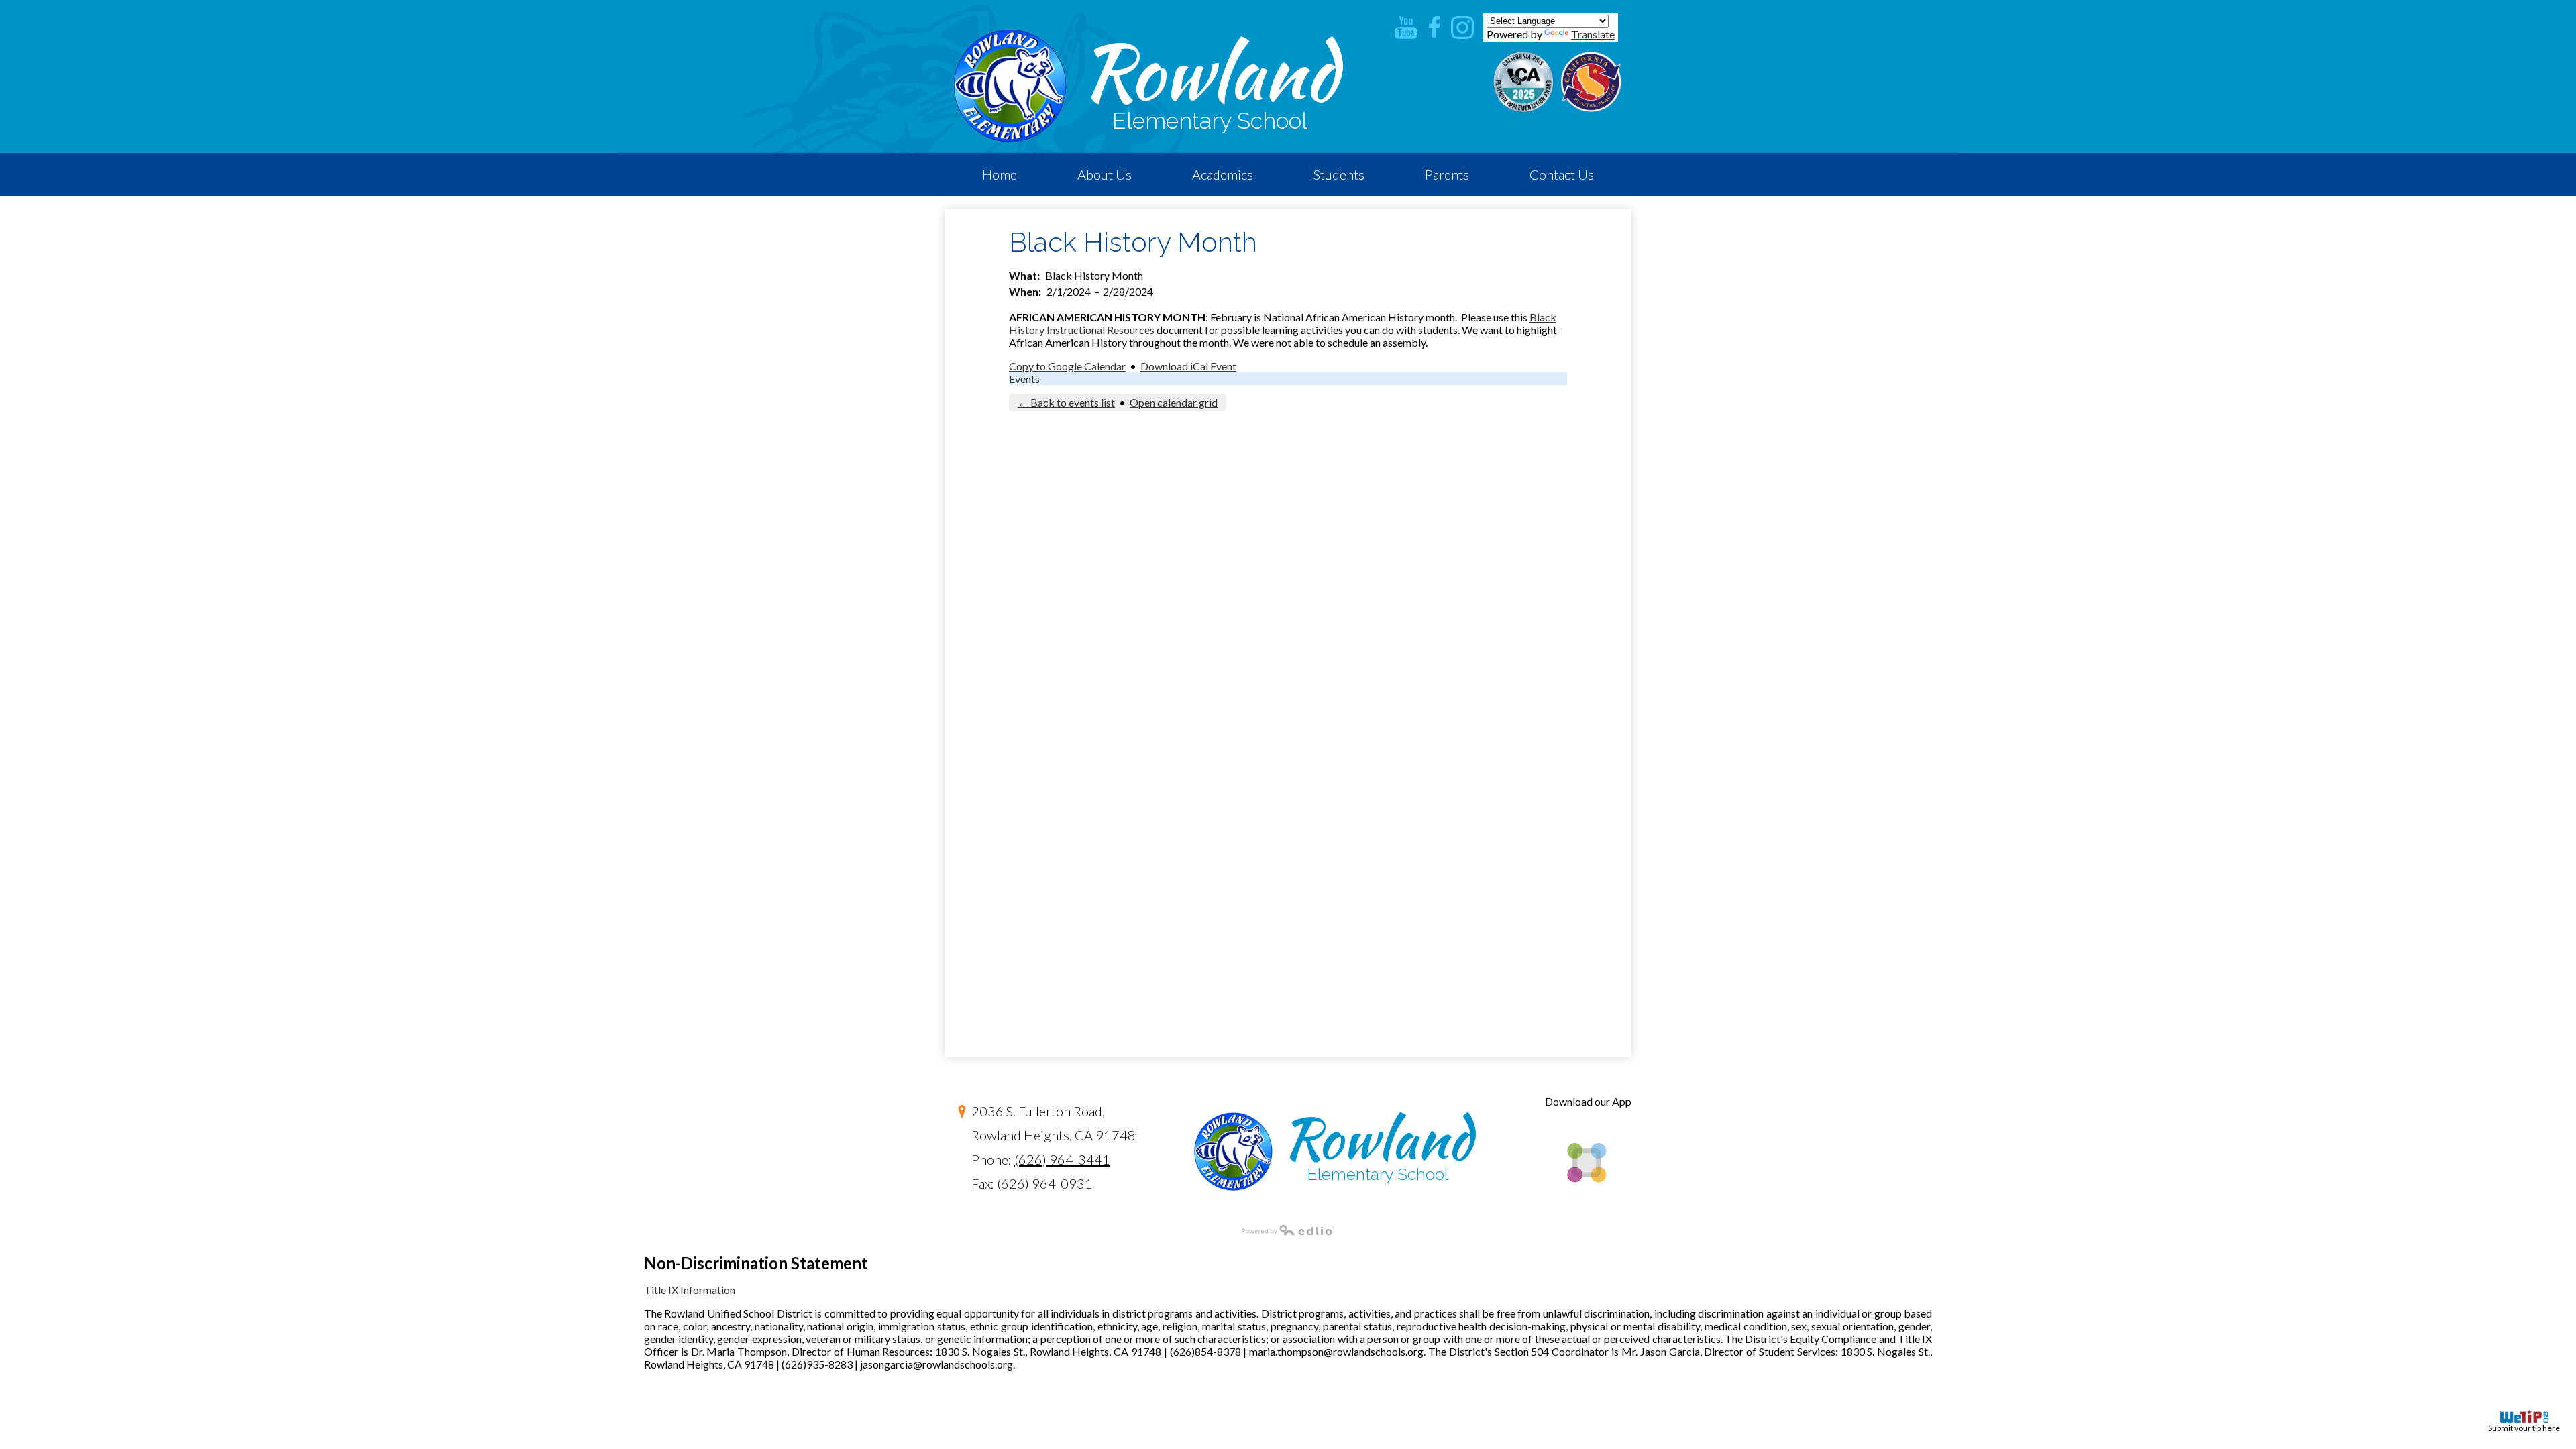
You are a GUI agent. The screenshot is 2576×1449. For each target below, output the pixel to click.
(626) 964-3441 (1062, 1159)
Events (1024, 379)
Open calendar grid (1174, 402)
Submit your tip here (2524, 1428)
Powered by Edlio (1288, 1230)
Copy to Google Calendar (1067, 366)
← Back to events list (1066, 402)
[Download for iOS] (1586, 1205)
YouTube (1406, 28)
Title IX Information (690, 1290)
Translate (1593, 34)
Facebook (1434, 28)
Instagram (1462, 28)
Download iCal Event (1188, 366)
